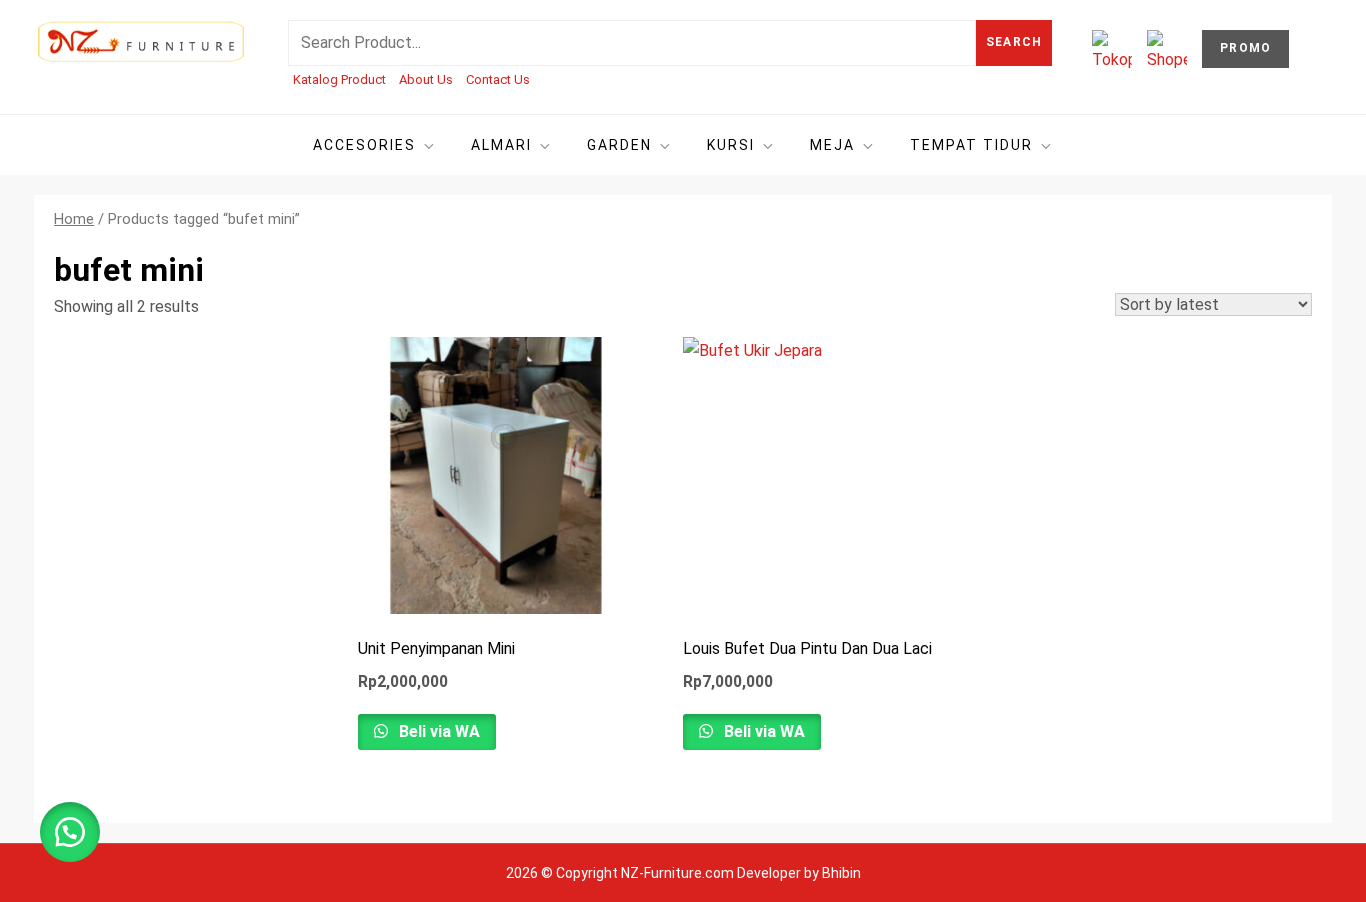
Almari (501, 145)
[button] (70, 832)
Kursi (731, 145)
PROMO (1245, 48)
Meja (832, 145)
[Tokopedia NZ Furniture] (1112, 50)
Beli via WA (437, 731)
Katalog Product (339, 79)
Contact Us (498, 79)
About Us (426, 79)
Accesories (364, 145)
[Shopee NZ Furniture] (1167, 50)
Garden (619, 145)
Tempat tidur (971, 145)
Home (74, 219)
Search (1014, 42)
